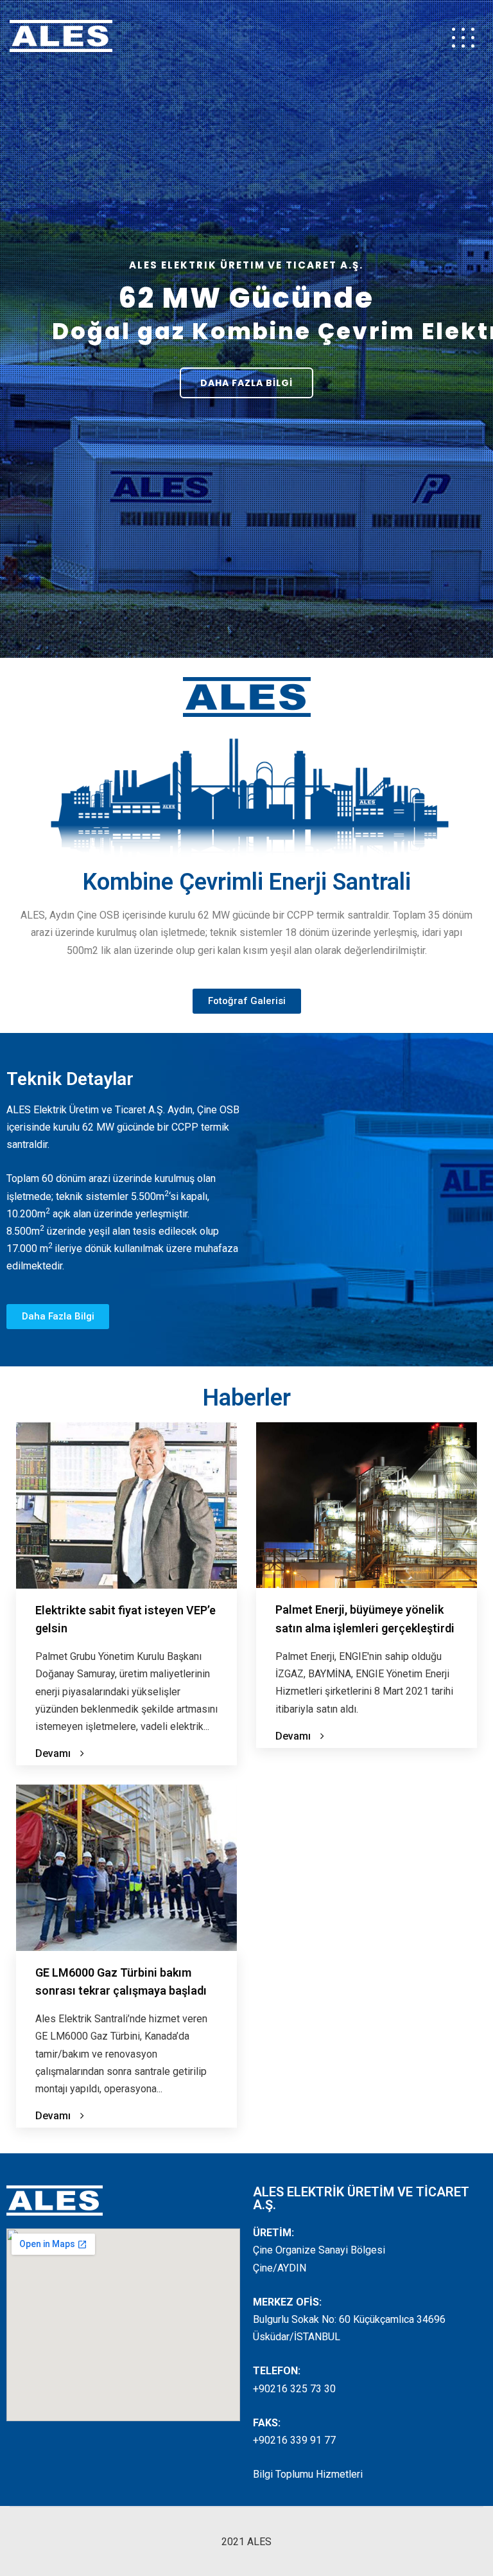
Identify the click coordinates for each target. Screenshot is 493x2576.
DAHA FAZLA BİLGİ (246, 383)
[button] (247, 1001)
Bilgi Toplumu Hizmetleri (308, 2474)
